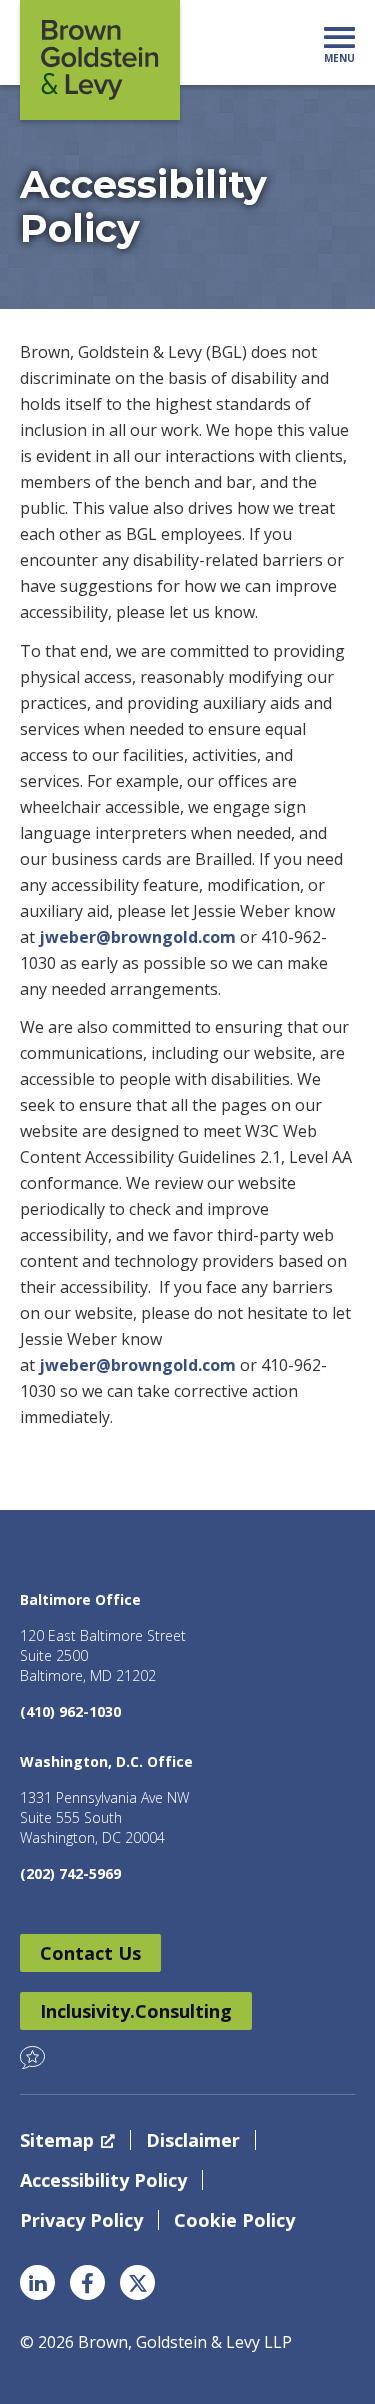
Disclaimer (193, 2140)
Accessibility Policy (103, 2180)
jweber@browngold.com (137, 937)
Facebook (87, 2282)
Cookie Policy (234, 2220)
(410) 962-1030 (70, 1711)
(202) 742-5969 (70, 1873)
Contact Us (90, 1953)
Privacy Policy (81, 2220)
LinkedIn (37, 2282)
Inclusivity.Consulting (136, 2011)
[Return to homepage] (100, 60)
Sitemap (57, 2140)
